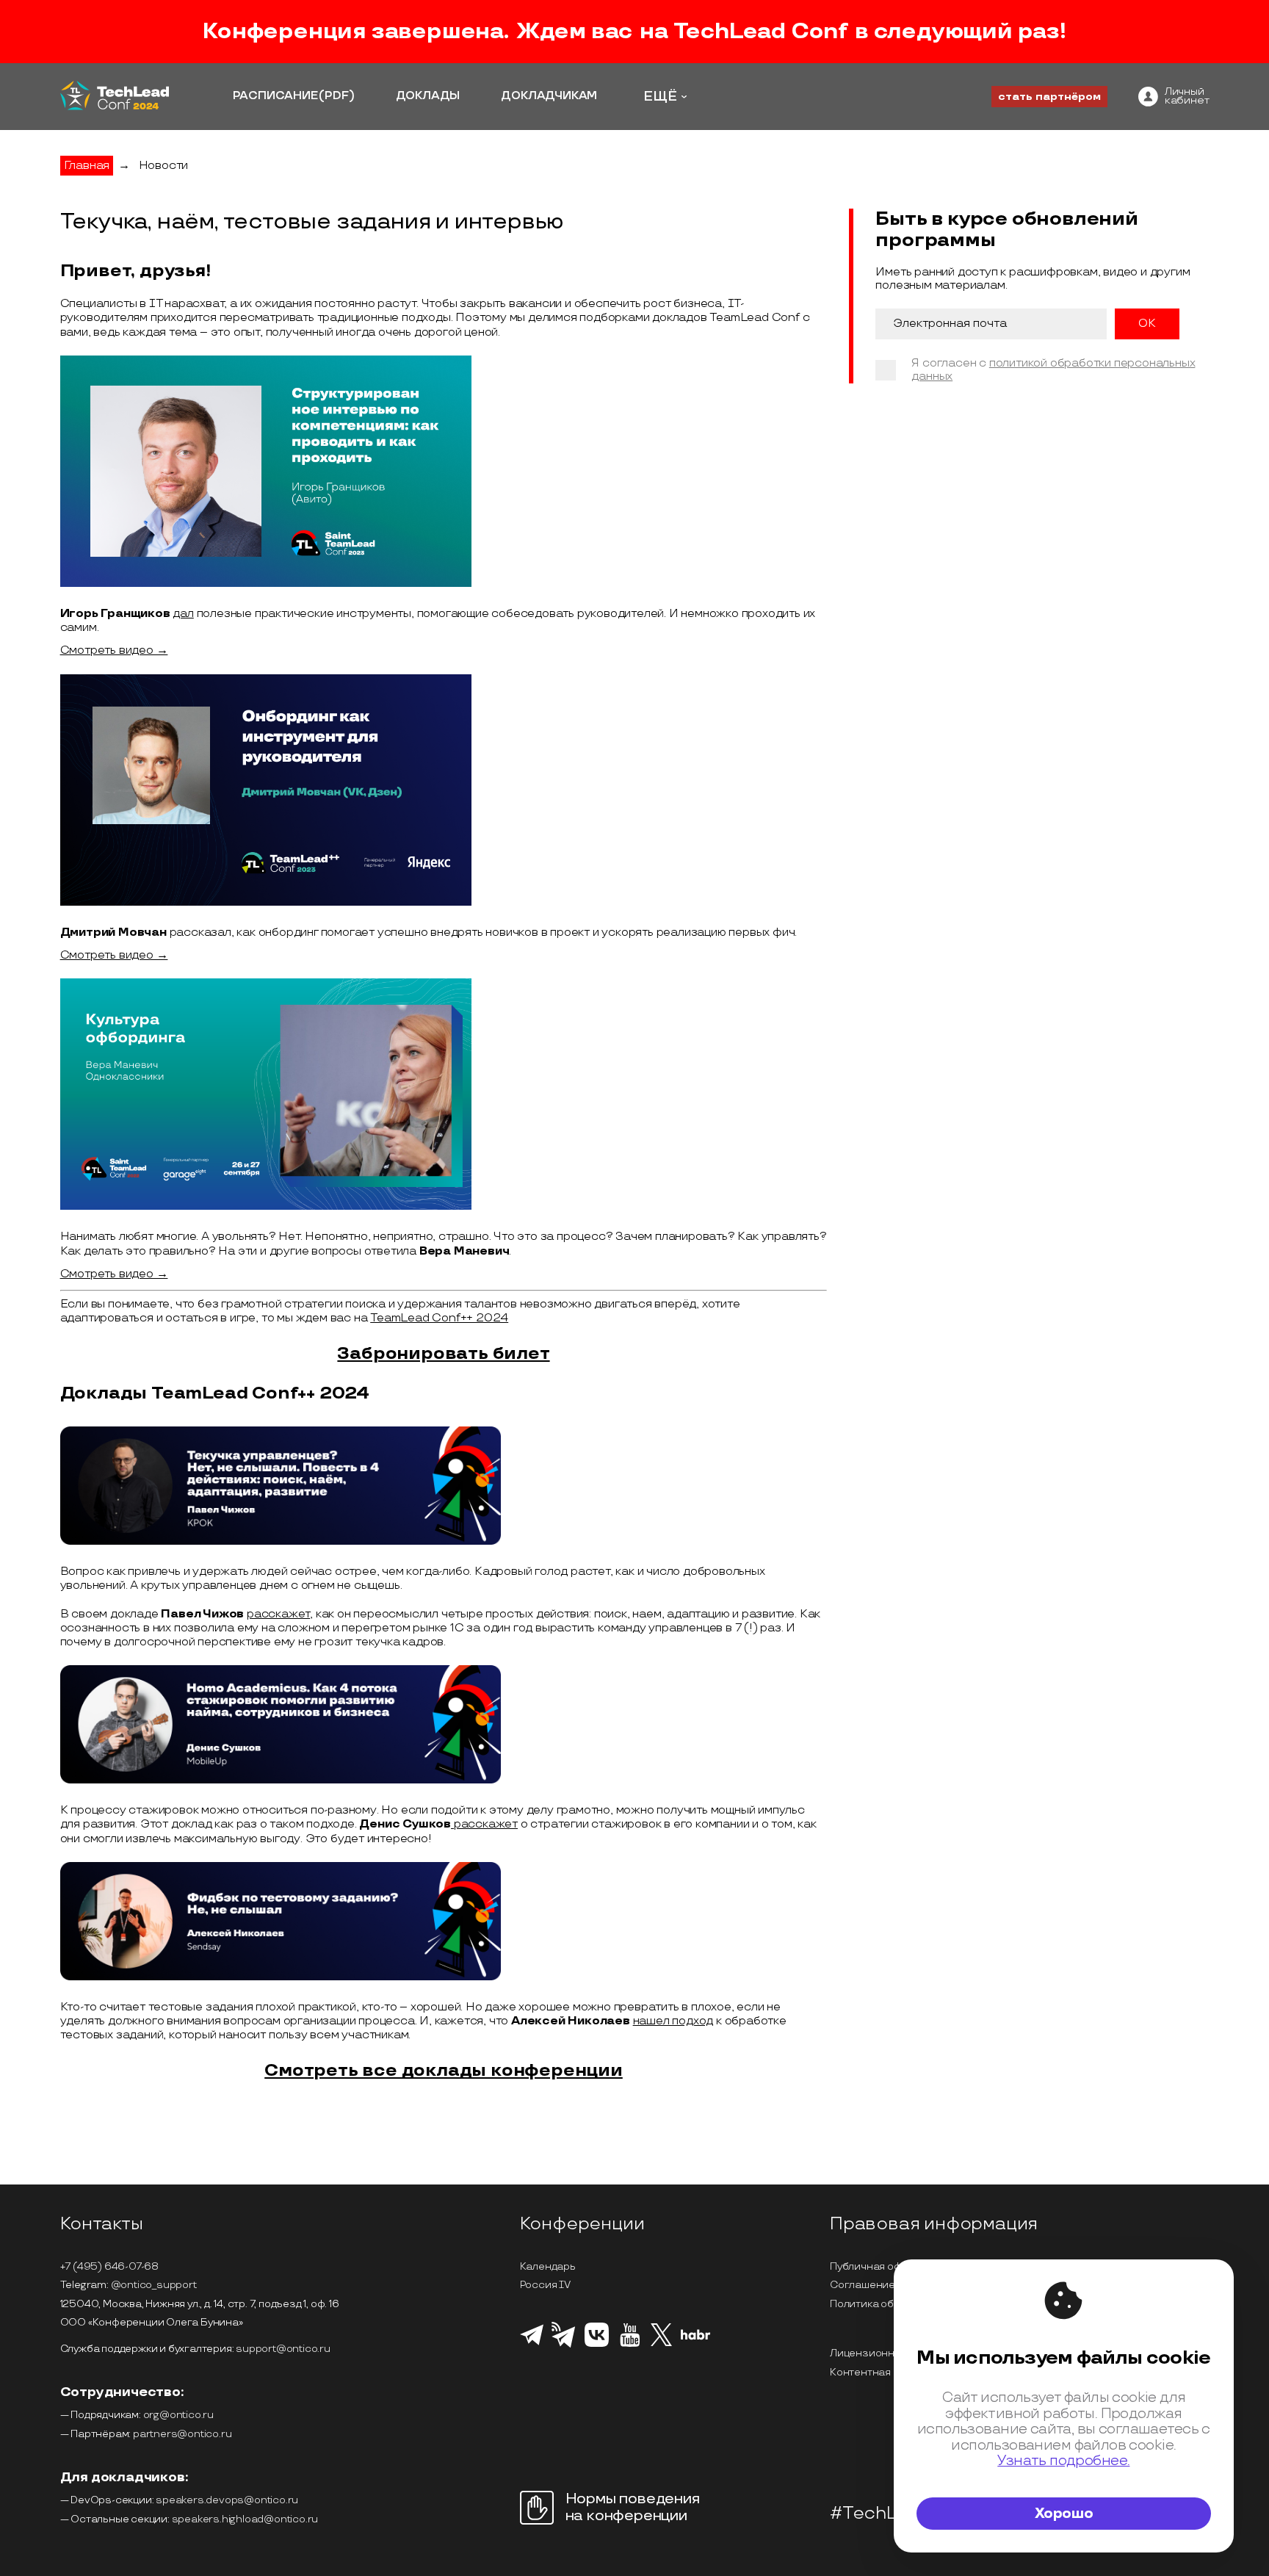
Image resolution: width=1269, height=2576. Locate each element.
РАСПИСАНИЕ (275, 96)
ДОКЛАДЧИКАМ (549, 96)
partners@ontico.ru (182, 2434)
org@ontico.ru (178, 2415)
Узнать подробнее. (1063, 2461)
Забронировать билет (443, 1353)
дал (183, 614)
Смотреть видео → (114, 650)
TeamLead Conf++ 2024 (439, 1318)
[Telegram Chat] (532, 2343)
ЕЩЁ (660, 97)
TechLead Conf (760, 32)
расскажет (278, 1614)
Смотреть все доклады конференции (444, 2070)
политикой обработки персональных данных (1053, 371)
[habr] (696, 2338)
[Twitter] (661, 2344)
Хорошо (1064, 2514)
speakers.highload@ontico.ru (245, 2519)
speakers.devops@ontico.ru (227, 2500)
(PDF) (336, 96)
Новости (164, 166)
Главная (87, 166)
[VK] (597, 2345)
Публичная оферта (878, 2266)
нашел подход (673, 2021)
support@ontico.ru (283, 2349)
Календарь (548, 2266)
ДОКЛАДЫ (428, 96)
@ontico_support (154, 2285)
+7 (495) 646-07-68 (109, 2266)
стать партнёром (1049, 97)
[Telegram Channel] (564, 2346)
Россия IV (545, 2285)
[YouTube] (630, 2345)
